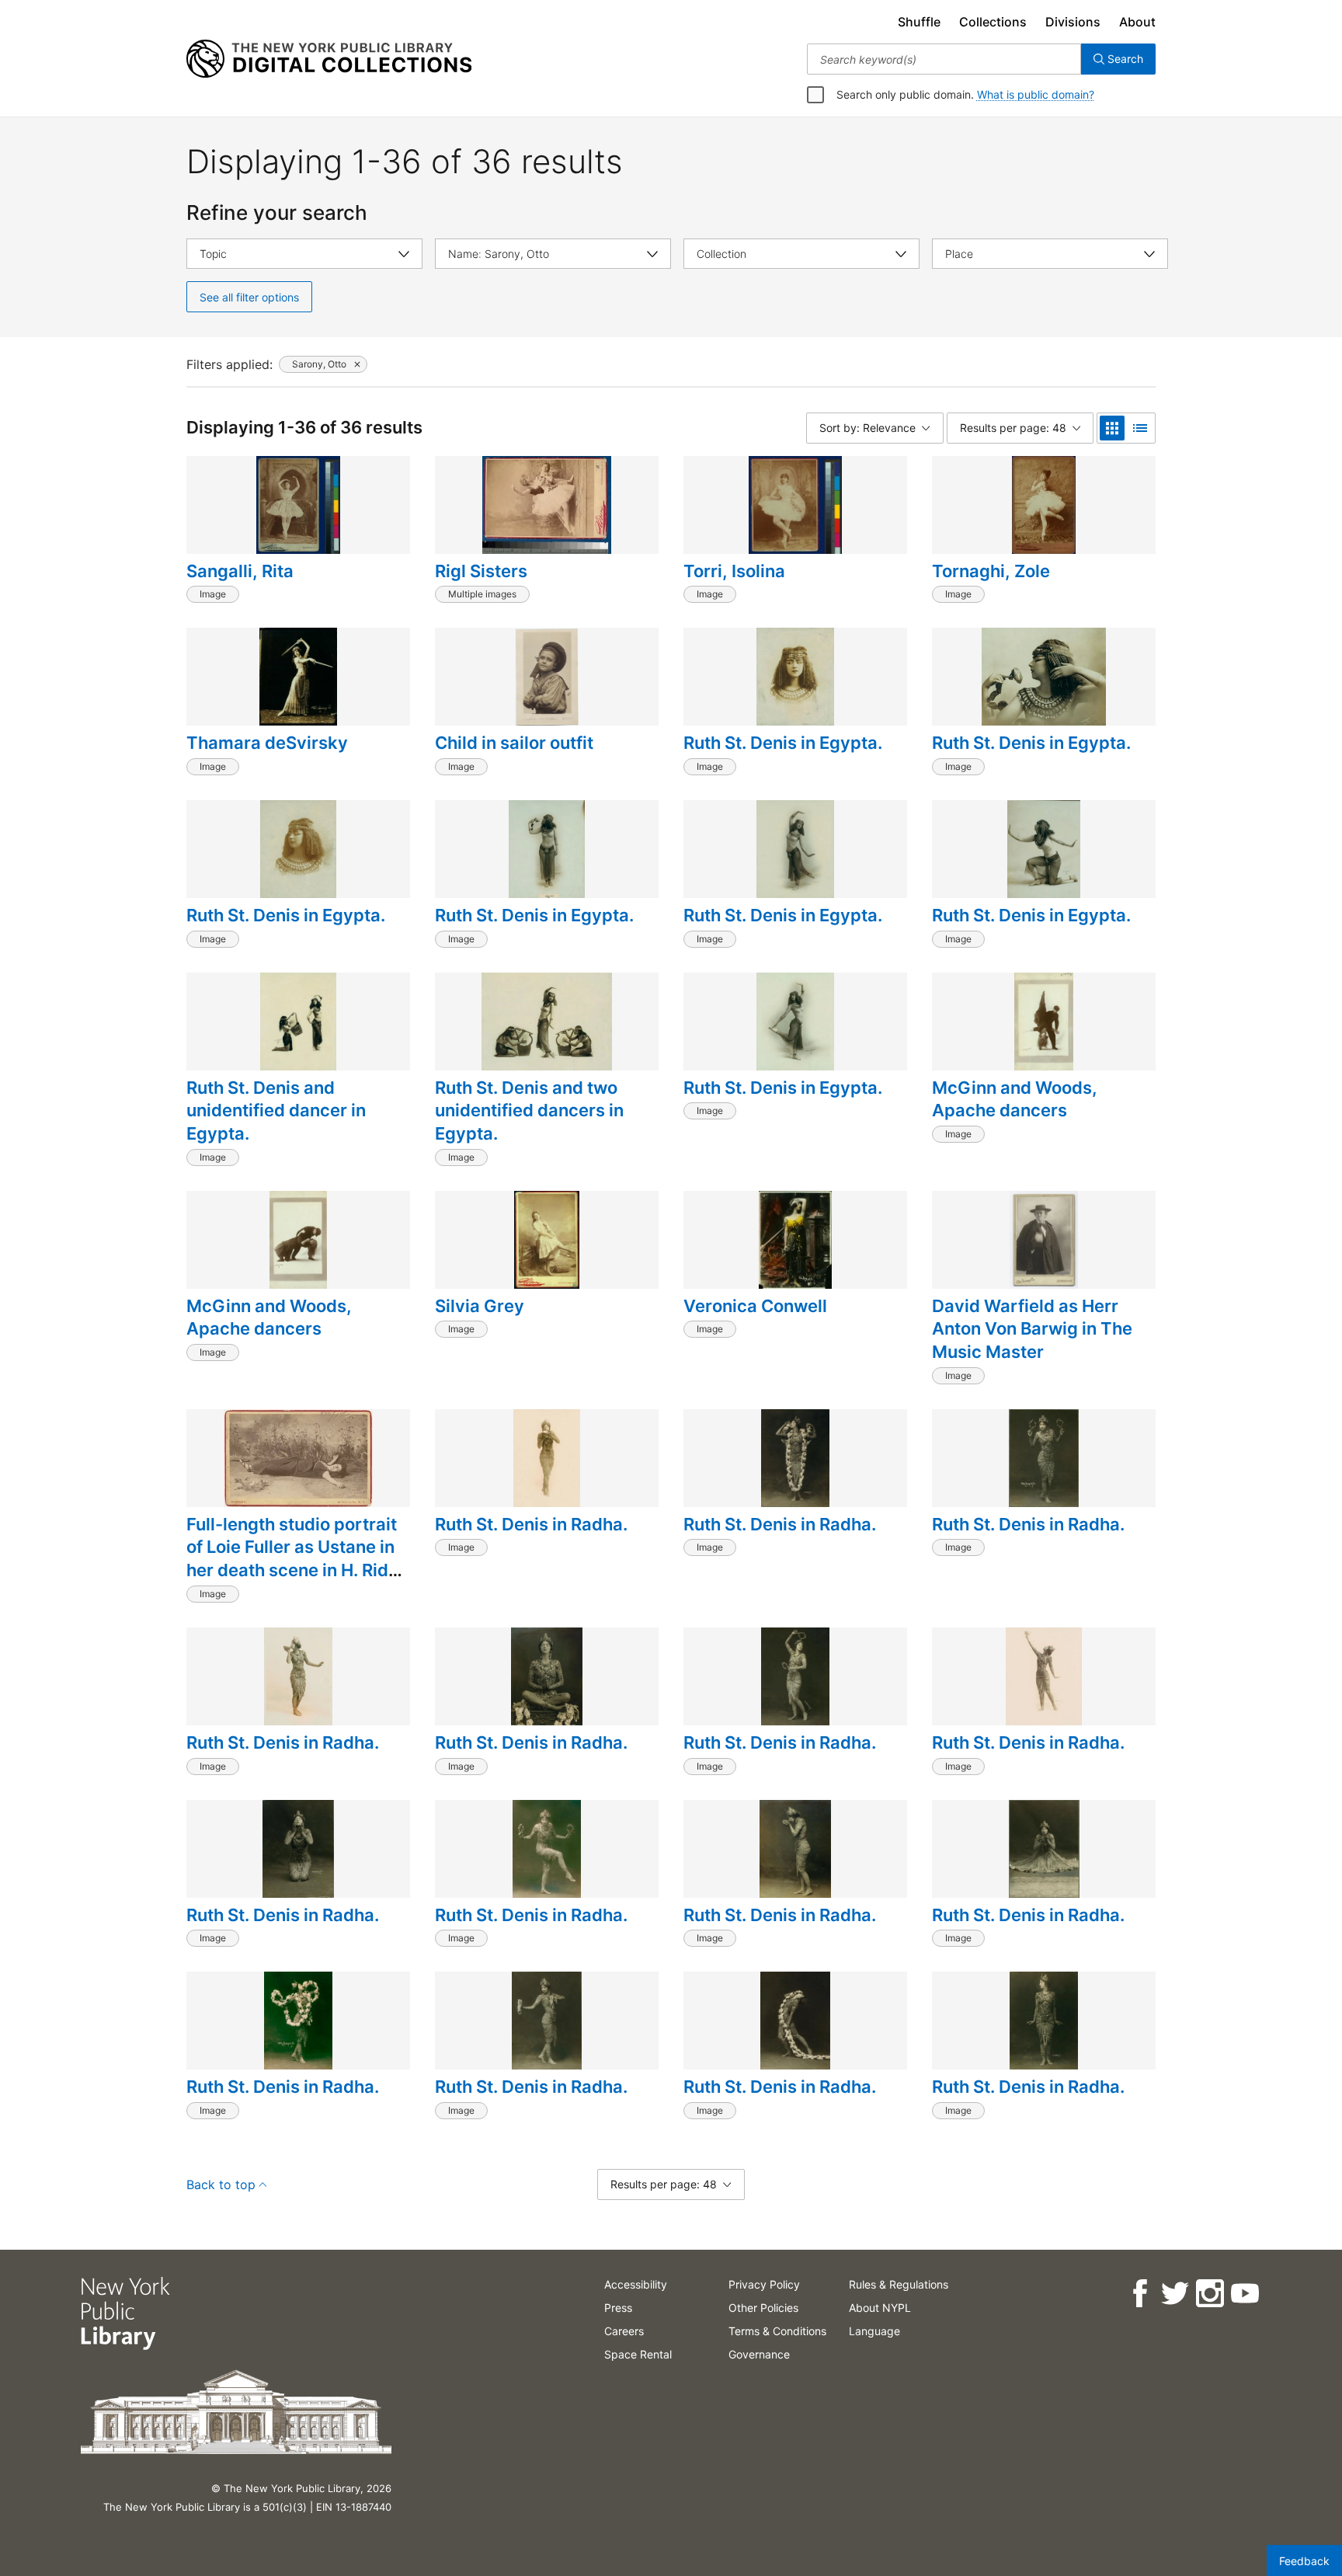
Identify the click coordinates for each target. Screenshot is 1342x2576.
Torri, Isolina (734, 571)
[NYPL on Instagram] (1210, 2294)
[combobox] (944, 59)
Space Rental (638, 2354)
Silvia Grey (480, 1306)
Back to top (221, 2184)
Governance (759, 2354)
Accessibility (636, 2284)
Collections (993, 22)
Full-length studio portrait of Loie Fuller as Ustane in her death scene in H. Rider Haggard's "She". (296, 1559)
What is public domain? (1036, 94)
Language (874, 2331)
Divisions (1073, 22)
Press (618, 2308)
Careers (624, 2331)
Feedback (1304, 2561)
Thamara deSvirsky (267, 743)
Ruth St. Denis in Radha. (531, 1524)
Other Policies (763, 2308)
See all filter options (249, 297)
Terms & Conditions (777, 2331)
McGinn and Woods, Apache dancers (1015, 1099)
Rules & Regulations (899, 2284)
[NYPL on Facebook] (1140, 2294)
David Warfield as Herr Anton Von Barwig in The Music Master (1032, 1329)
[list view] (1140, 428)
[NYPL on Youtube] (1245, 2294)
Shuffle (919, 22)
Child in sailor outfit (514, 743)
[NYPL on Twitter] (1175, 2294)
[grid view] (1112, 428)
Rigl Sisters (481, 571)
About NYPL (880, 2308)
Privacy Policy (764, 2284)
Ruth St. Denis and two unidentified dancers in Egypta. (529, 1110)
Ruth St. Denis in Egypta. (783, 743)
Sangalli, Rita (240, 571)
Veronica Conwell (755, 1306)
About (1137, 22)
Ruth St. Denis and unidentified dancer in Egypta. (276, 1110)
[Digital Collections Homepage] (329, 59)
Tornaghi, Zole (991, 571)
